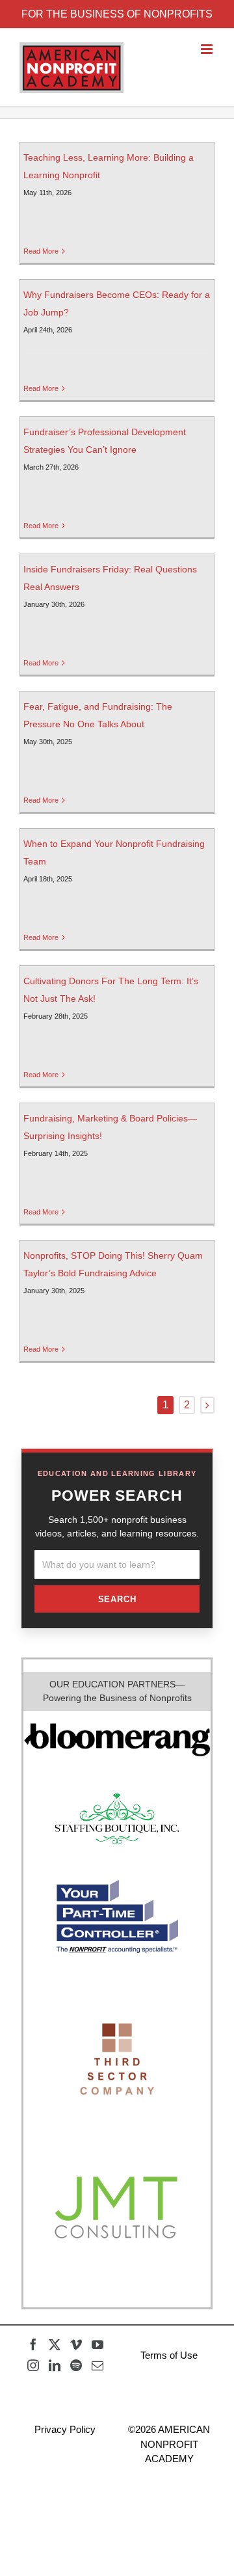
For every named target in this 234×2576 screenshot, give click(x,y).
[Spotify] (76, 2365)
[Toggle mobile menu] (208, 49)
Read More (41, 251)
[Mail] (97, 2365)
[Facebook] (33, 2344)
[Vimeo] (76, 2344)
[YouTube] (97, 2344)
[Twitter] (55, 2344)
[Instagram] (33, 2365)
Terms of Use (169, 2355)
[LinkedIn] (55, 2365)
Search (117, 1599)
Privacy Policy (65, 2429)
